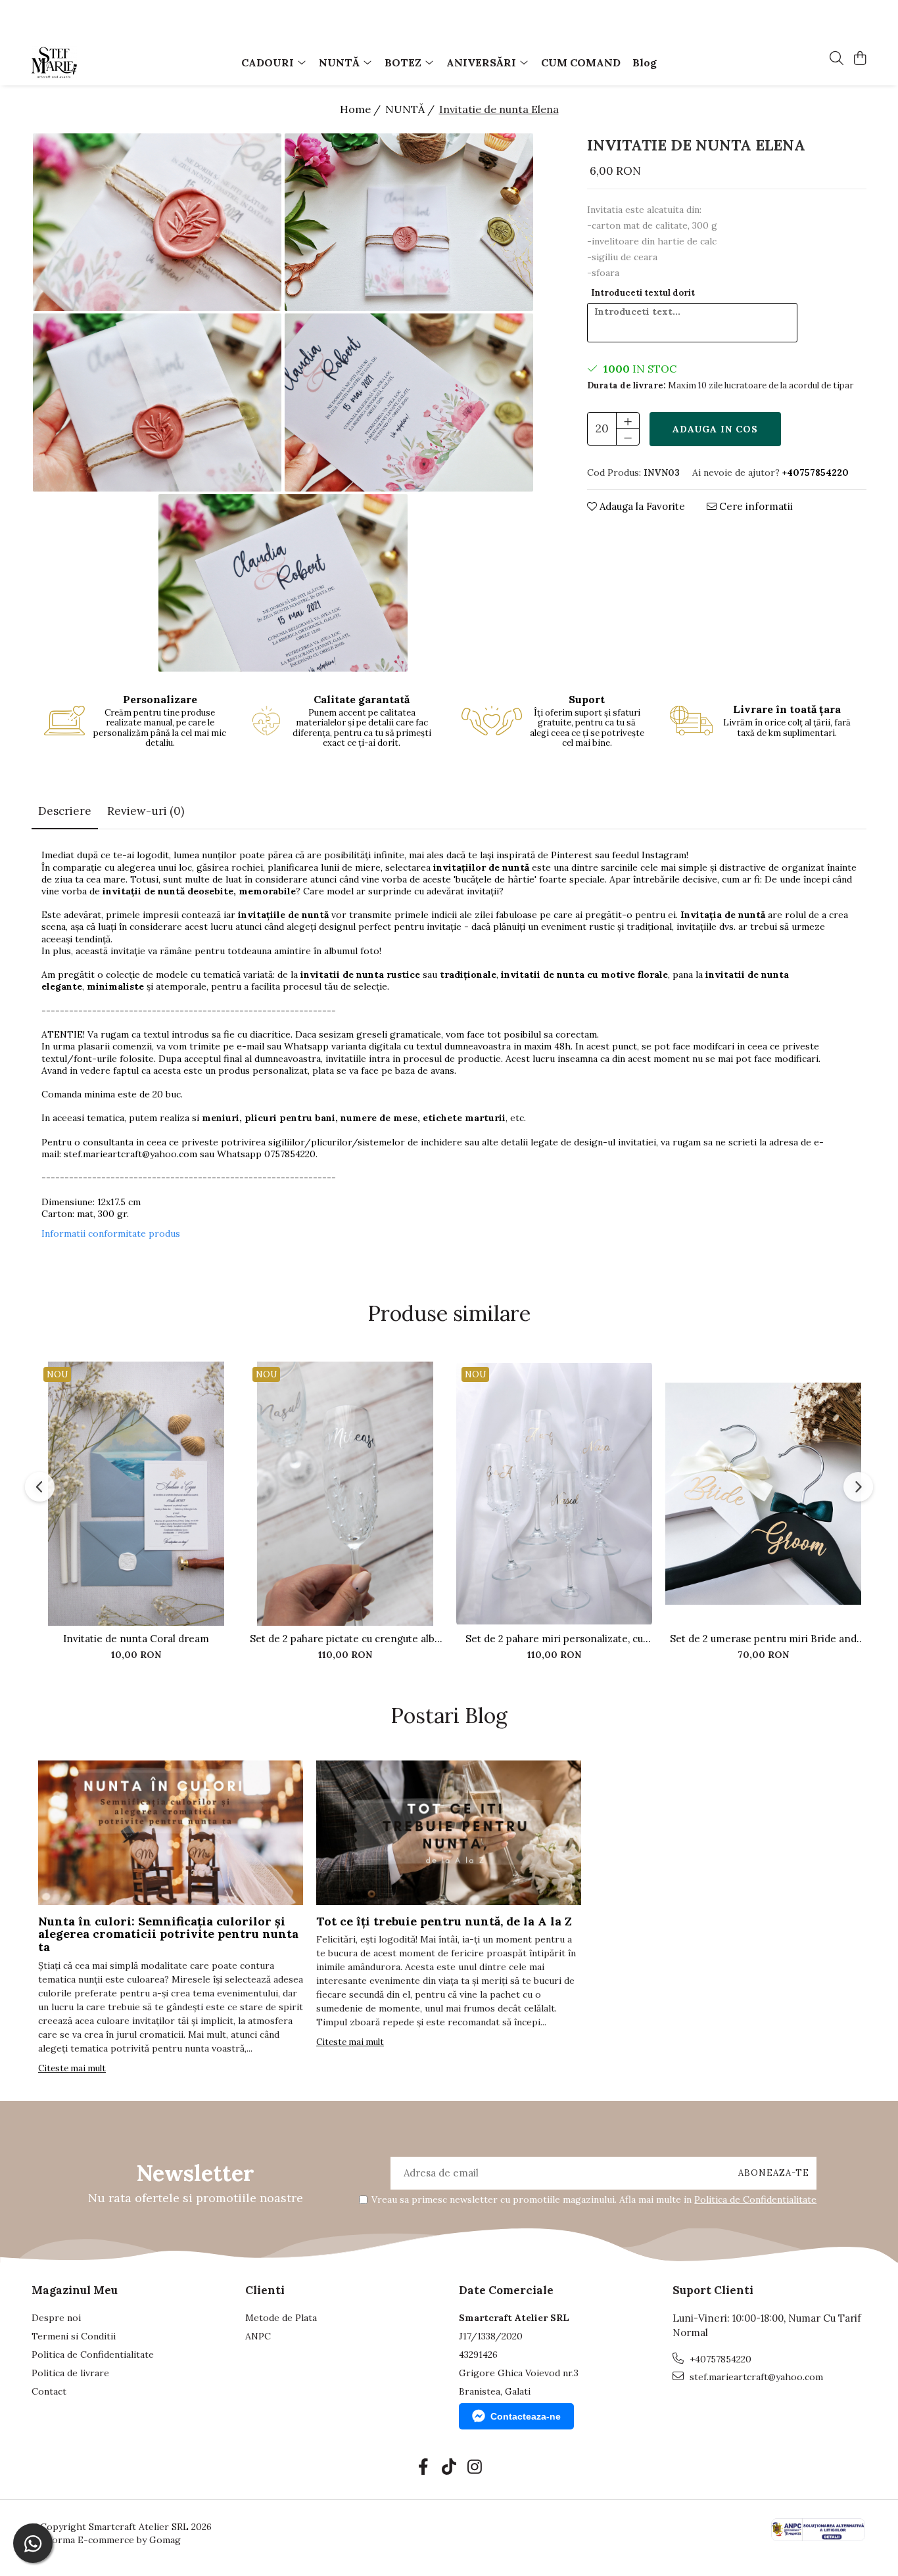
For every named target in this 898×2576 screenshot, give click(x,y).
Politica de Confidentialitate (755, 2199)
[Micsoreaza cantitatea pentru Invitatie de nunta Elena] (628, 437)
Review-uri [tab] (146, 811)
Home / (362, 109)
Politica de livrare (70, 2373)
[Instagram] (475, 2468)
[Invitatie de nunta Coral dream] (136, 1494)
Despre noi (56, 2318)
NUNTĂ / (411, 109)
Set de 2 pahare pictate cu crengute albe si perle (345, 1639)
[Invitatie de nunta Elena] (157, 222)
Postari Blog (449, 1715)
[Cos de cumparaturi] (860, 59)
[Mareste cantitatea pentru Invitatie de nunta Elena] (628, 421)
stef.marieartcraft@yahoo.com (130, 1154)
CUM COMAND (581, 62)
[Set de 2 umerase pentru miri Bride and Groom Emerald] (763, 1494)
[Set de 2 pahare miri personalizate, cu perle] (554, 1494)
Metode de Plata (281, 2318)
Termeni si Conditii (74, 2336)
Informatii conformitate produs (111, 1233)
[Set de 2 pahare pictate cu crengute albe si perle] (345, 1494)
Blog (645, 62)
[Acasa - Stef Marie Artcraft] (107, 62)
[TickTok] (449, 2468)
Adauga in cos (715, 429)
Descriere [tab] (65, 811)
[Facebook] (424, 2468)
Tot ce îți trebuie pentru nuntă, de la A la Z (444, 1921)
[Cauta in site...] (837, 59)
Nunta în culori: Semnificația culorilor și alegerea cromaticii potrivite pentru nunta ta (168, 1934)
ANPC (258, 2336)
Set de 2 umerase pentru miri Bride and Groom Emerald (763, 1639)
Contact (49, 2391)
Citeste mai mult (72, 2068)
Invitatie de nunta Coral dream (136, 1639)
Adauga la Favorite (641, 506)
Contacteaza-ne (526, 2416)
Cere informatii (755, 506)
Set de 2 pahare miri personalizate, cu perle (554, 1639)
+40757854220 (719, 2359)
